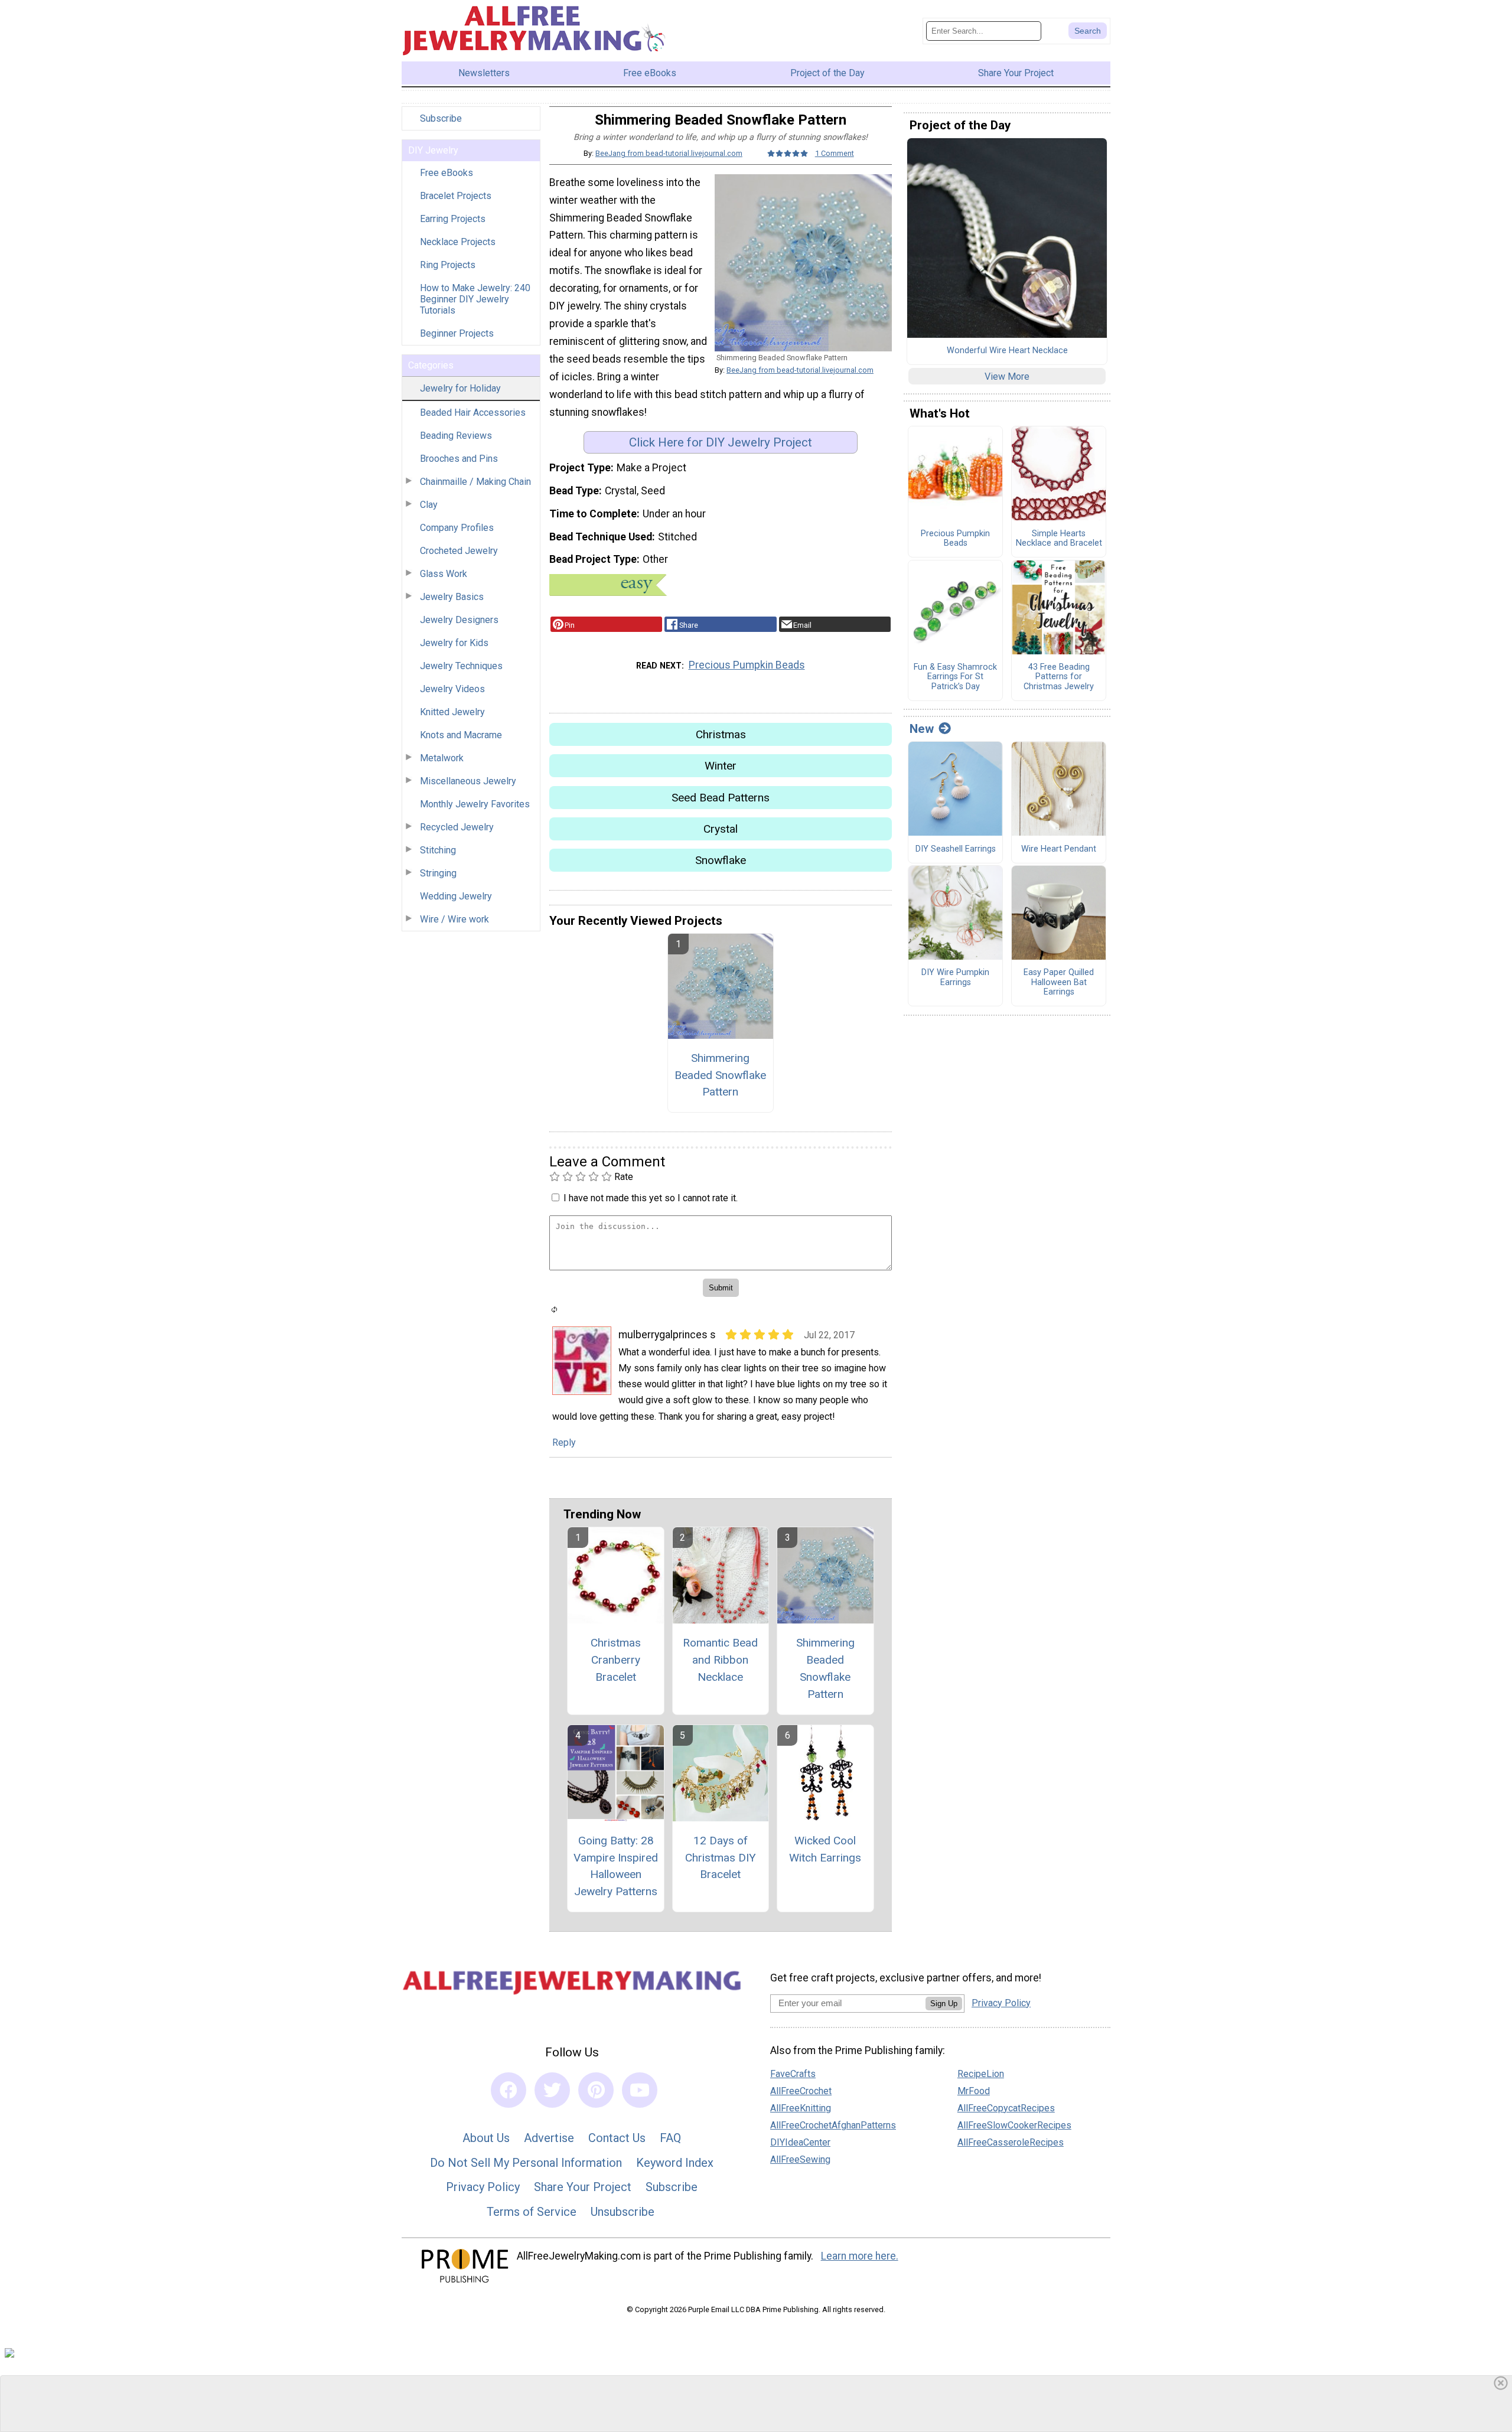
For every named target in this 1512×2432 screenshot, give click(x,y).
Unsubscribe (623, 2212)
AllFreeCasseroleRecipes (1011, 2142)
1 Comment (835, 153)
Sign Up (944, 2004)
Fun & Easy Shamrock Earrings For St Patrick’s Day (955, 677)
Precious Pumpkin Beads (747, 665)
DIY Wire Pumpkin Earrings (955, 978)
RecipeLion (981, 2074)
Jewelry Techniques (461, 666)
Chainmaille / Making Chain (475, 482)
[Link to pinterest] (596, 2090)
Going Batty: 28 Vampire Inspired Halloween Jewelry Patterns (616, 1866)
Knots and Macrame (461, 735)
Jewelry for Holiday (460, 388)
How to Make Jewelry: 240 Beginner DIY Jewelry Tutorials (475, 299)
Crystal (721, 829)
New (922, 729)
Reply (564, 1442)
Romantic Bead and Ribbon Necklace (720, 1660)
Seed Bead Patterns (721, 798)
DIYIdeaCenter (800, 2142)
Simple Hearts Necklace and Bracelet (1059, 539)
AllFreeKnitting (801, 2108)
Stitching (438, 850)
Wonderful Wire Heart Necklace (1007, 351)
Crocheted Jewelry (459, 551)
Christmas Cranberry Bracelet (616, 1660)
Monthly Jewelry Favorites (475, 804)
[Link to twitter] (552, 2090)
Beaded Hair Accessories (473, 413)
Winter (721, 766)
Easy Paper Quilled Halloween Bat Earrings (1059, 982)
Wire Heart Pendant (1059, 849)
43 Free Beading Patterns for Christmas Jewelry (1059, 677)
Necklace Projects (458, 242)
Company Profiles (457, 528)
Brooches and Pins (459, 459)
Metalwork (442, 758)
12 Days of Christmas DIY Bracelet (721, 1858)
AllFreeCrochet (801, 2091)
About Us (486, 2138)
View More (1007, 376)
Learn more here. (860, 2256)
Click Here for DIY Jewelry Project (721, 442)
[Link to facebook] (509, 2090)
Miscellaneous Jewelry (468, 781)
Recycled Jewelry (457, 827)
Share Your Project (583, 2187)
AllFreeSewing (800, 2159)
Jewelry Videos (452, 689)
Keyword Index (675, 2163)
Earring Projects (453, 219)
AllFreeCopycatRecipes (1006, 2108)
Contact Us (617, 2138)
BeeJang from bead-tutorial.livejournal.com (669, 153)
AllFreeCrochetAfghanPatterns (833, 2125)
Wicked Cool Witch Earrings (825, 1849)
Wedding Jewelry (456, 896)
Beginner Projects (457, 333)
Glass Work (444, 574)
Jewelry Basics (452, 597)
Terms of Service (532, 2212)
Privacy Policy (483, 2187)
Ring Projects (448, 265)
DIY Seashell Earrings (956, 849)
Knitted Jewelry (452, 712)
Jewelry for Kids (454, 643)
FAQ (670, 2138)
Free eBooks (447, 173)
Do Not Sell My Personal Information (526, 2163)
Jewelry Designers (459, 620)
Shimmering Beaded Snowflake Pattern (720, 1075)
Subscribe (441, 118)
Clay (429, 505)
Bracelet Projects (456, 196)
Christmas (721, 734)
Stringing (438, 873)
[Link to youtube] (640, 2090)
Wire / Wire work (454, 919)
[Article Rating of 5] (788, 153)
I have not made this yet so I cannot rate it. (651, 1198)
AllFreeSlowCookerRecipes (1014, 2125)
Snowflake (721, 860)
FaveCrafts (793, 2074)
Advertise (549, 2138)
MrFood (974, 2091)
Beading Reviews (456, 436)
